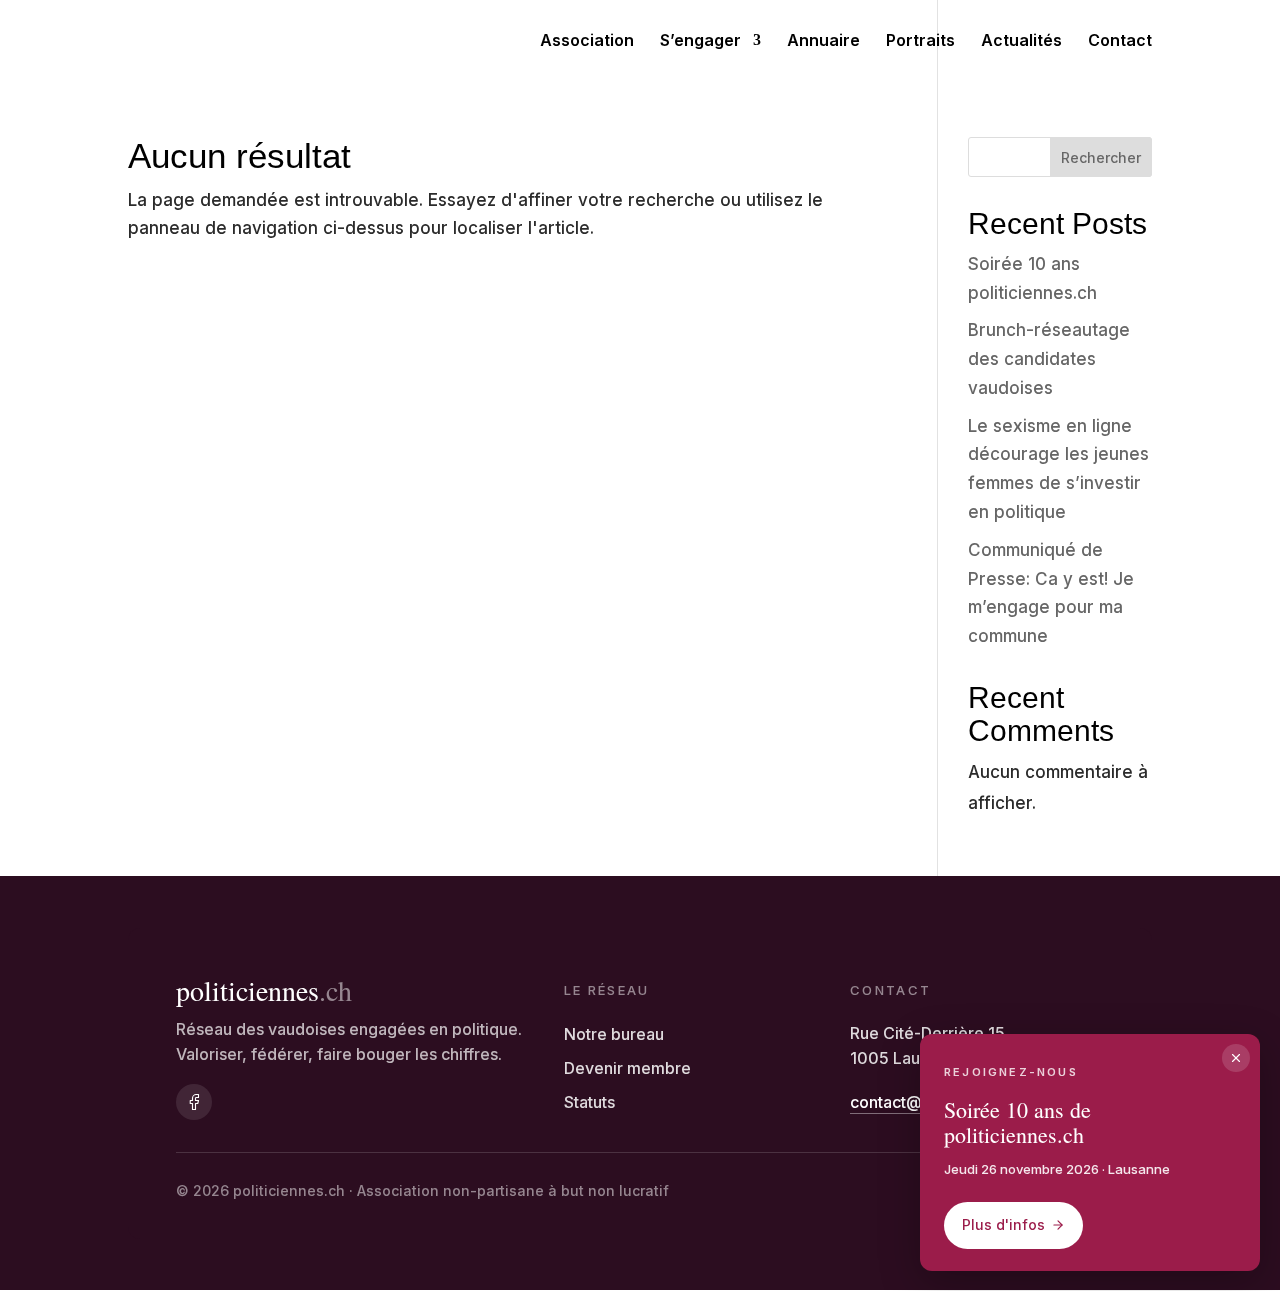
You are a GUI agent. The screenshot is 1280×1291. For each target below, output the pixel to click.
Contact (1120, 41)
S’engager (700, 41)
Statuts (589, 1102)
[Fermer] (1236, 1058)
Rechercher (1101, 157)
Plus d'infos (1003, 1224)
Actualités (1021, 41)
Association (587, 41)
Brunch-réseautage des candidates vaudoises (1049, 359)
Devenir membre (627, 1068)
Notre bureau (614, 1034)
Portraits (920, 41)
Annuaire (823, 41)
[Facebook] (194, 1102)
